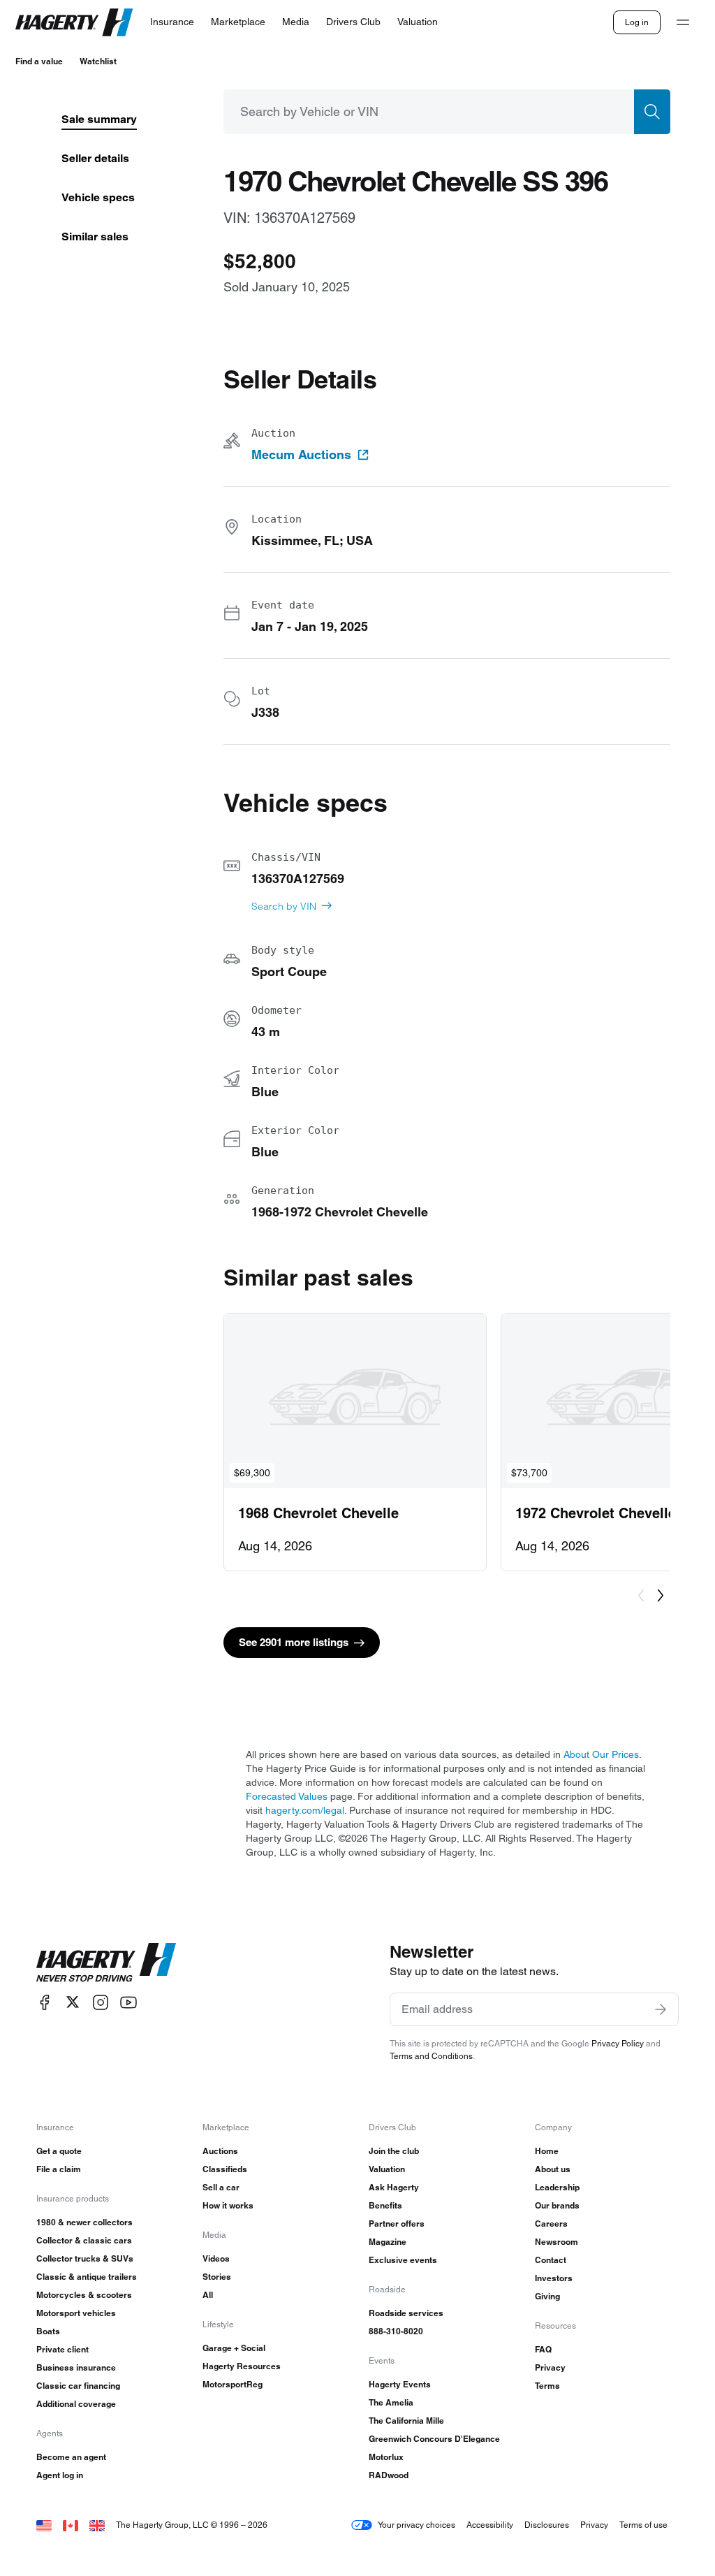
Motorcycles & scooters (84, 2295)
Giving (547, 2296)
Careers (551, 2224)
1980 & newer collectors (84, 2222)
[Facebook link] (45, 2002)
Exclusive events (403, 2260)
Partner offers (397, 2224)
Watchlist (98, 61)
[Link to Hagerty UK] (97, 2525)
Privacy (550, 2367)
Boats (48, 2331)
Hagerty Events (400, 2384)
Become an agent (71, 2457)
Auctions (220, 2151)
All (208, 2295)
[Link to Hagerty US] (44, 2525)
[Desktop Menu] (683, 22)
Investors (554, 2278)
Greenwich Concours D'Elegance (434, 2439)
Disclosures (547, 2525)
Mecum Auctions (301, 455)
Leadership (557, 2187)
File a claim (59, 2169)
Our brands (557, 2205)
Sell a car (221, 2187)
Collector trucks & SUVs (85, 2258)
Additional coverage (76, 2404)
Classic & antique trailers (87, 2277)
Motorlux (386, 2457)
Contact (551, 2260)
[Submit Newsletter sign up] (661, 2009)
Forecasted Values (287, 1796)
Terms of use (643, 2525)
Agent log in (60, 2475)
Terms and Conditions (431, 2056)
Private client (62, 2349)
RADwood (389, 2475)
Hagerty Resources (242, 2366)
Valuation (387, 2169)
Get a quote (59, 2151)
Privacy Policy (618, 2043)
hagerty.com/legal (305, 1810)
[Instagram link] (101, 2002)
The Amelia (391, 2402)
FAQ (543, 2349)
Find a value (39, 61)
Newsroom (556, 2242)
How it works (228, 2205)
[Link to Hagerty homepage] (106, 1963)
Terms (547, 2386)
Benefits (385, 2205)
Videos (216, 2258)
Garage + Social (234, 2348)
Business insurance (76, 2367)
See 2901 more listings (294, 1642)
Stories (217, 2277)
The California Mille (406, 2421)
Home (547, 2151)
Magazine (388, 2242)
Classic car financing (78, 2386)
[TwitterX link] (73, 2002)
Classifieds (225, 2169)
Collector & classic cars (84, 2240)
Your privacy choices (417, 2525)
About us (553, 2169)
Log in (637, 22)
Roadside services (406, 2313)
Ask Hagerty (394, 2187)
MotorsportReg (233, 2384)
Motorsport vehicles (76, 2313)
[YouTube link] (128, 2002)
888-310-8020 (396, 2331)
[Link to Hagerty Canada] (71, 2525)
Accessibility (490, 2525)
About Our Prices (601, 1754)
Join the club (394, 2151)
